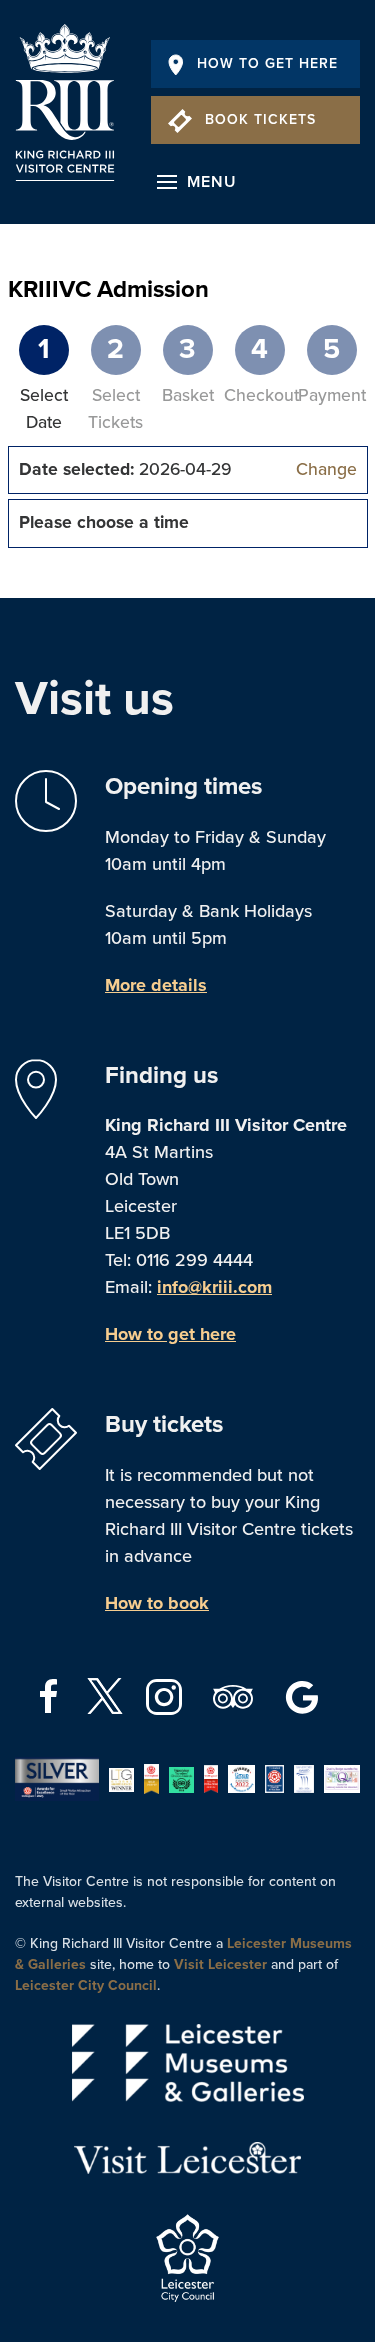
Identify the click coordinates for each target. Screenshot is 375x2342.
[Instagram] (166, 1695)
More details (156, 985)
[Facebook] (51, 1695)
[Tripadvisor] (235, 1695)
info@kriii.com (214, 1287)
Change (326, 469)
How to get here (170, 1334)
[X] (105, 1696)
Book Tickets (260, 119)
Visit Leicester (220, 1964)
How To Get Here (267, 63)
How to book (157, 1603)
